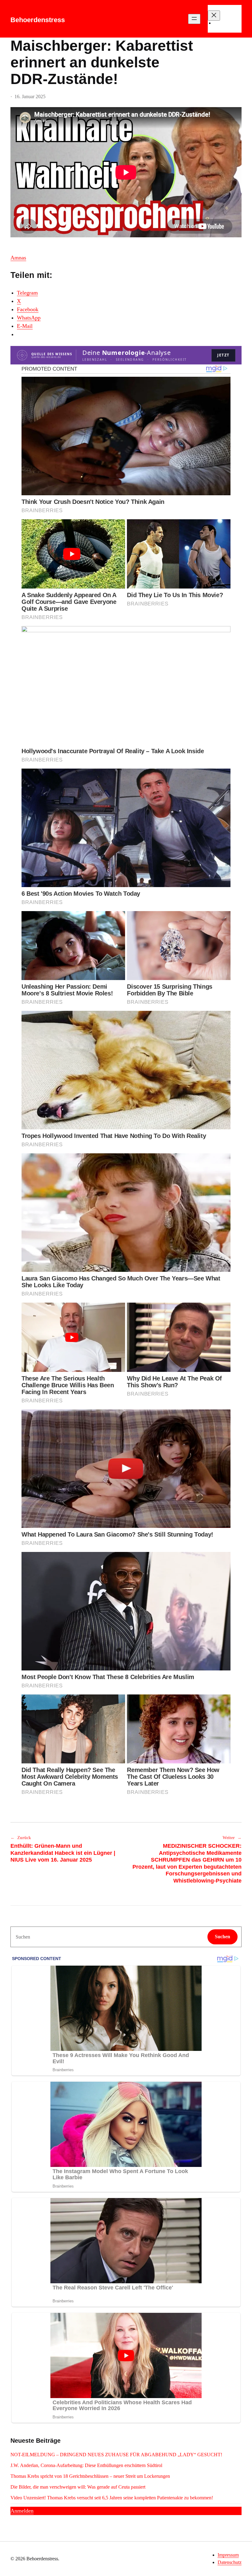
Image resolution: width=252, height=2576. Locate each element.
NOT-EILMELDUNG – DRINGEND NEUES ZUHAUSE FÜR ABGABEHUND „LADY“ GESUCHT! (117, 2455)
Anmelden (22, 2511)
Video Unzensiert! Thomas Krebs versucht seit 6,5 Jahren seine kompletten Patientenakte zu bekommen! (112, 2498)
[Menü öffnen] (194, 19)
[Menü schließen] (214, 16)
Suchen (222, 1937)
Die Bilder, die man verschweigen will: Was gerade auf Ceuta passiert (78, 2487)
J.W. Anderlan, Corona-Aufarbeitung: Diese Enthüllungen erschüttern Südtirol (86, 2465)
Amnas (18, 258)
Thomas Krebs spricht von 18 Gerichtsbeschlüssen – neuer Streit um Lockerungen (90, 2476)
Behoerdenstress (38, 20)
